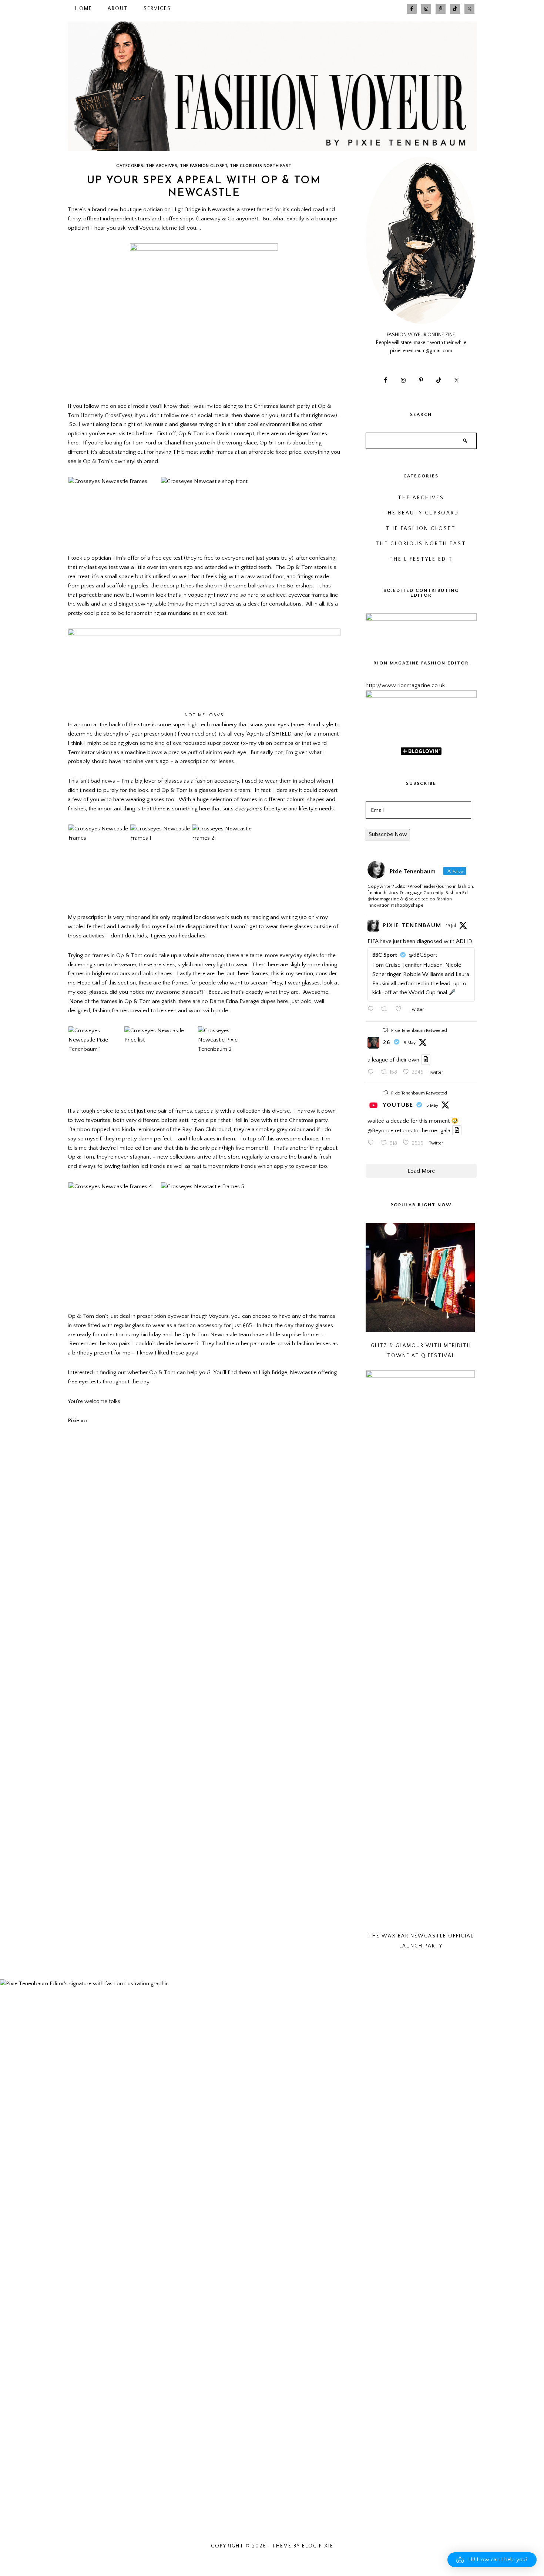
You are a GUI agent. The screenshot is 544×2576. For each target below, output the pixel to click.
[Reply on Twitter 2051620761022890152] (372, 1073)
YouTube (398, 1105)
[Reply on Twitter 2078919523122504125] (372, 1010)
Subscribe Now (388, 834)
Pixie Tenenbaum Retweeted (419, 1031)
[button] (492, 2560)
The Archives (162, 166)
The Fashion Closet (204, 166)
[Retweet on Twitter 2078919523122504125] (386, 1010)
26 (387, 1042)
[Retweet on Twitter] (386, 1030)
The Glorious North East (261, 166)
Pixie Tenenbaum (412, 925)
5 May (410, 1043)
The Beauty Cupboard (421, 513)
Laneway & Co (216, 219)
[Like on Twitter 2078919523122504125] (401, 1010)
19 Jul (451, 926)
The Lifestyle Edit (421, 559)
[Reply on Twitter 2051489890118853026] (372, 1144)
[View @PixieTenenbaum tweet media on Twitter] (426, 1059)
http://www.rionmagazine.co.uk (405, 685)
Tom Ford (144, 443)
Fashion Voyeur (272, 86)
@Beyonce (380, 1131)
